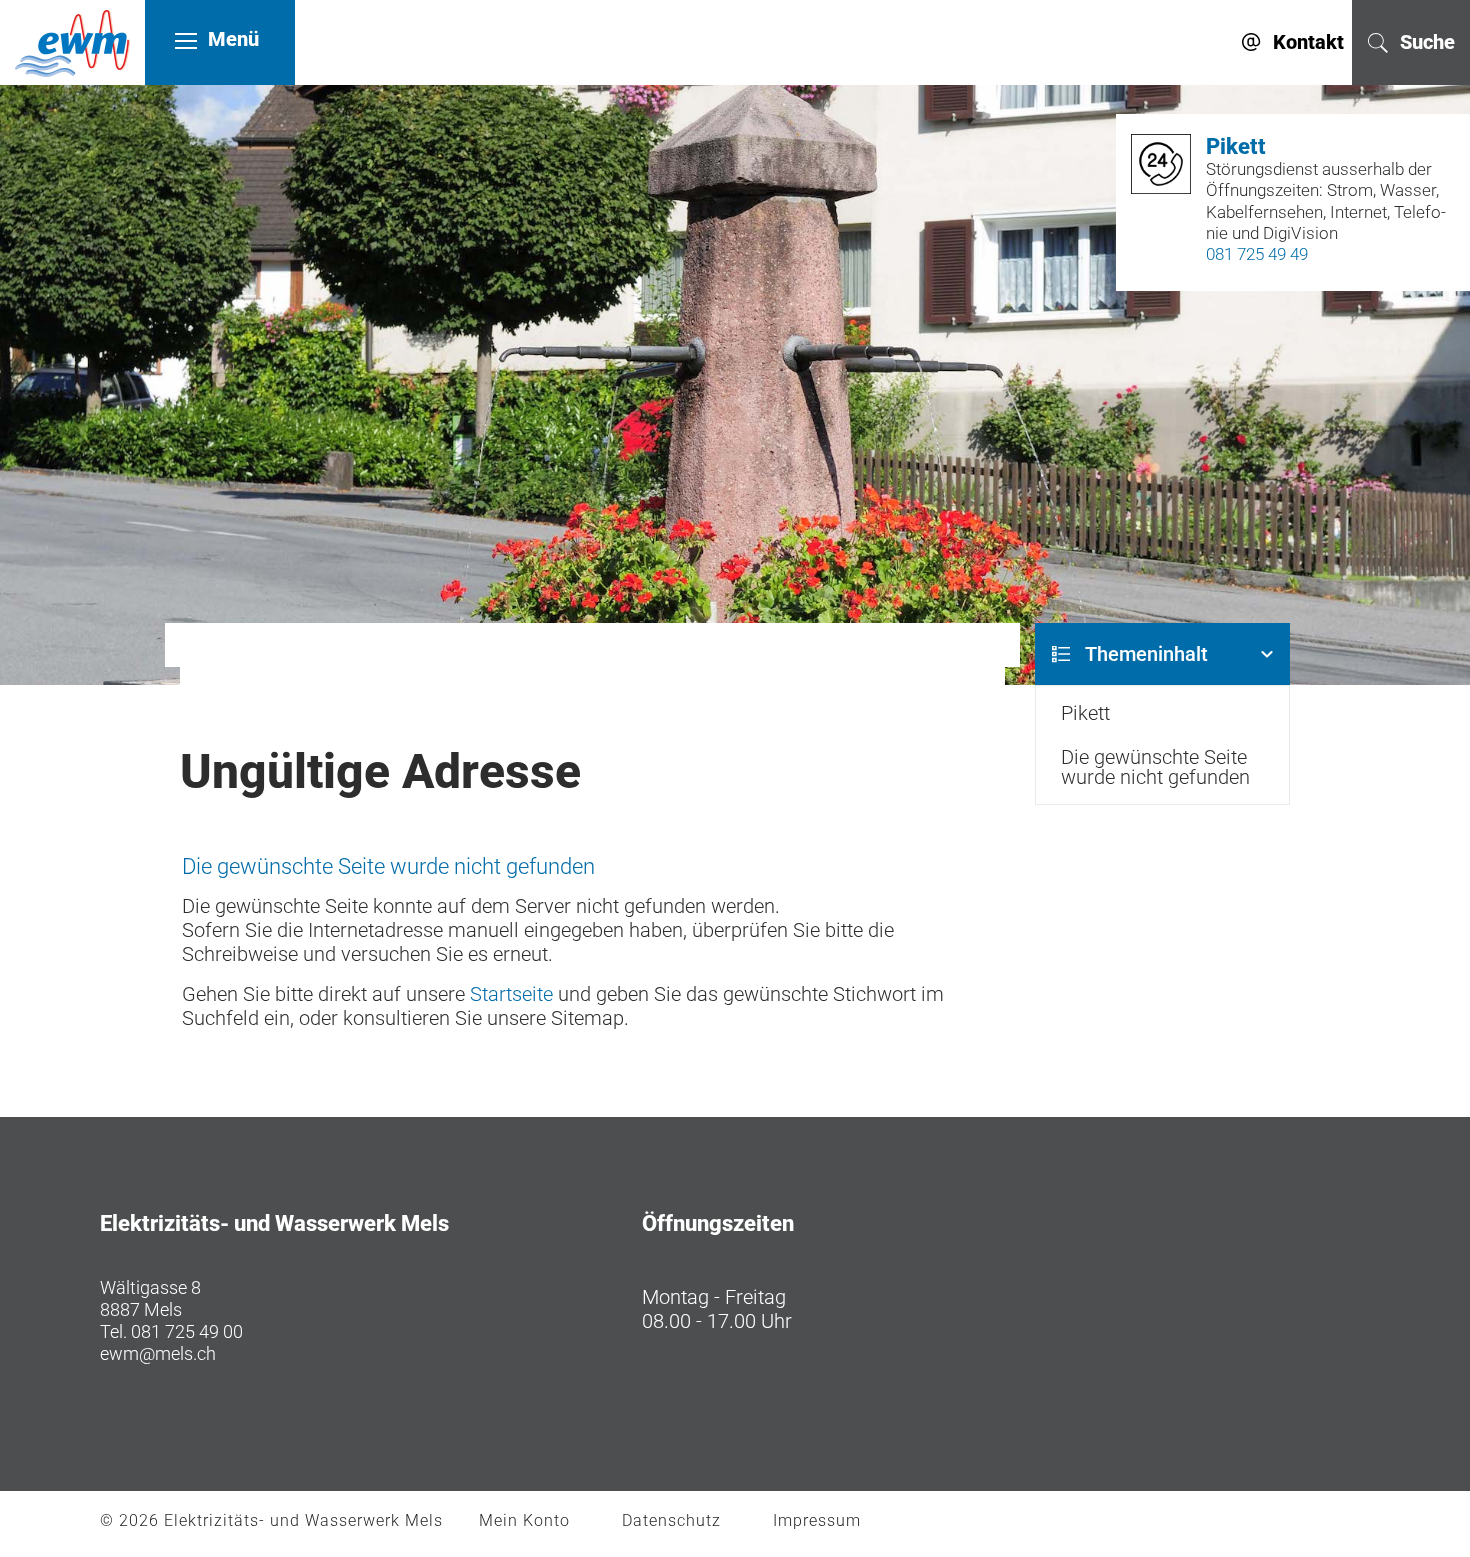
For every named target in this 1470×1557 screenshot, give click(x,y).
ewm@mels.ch (158, 1353)
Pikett (1085, 713)
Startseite (511, 994)
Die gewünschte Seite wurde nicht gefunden (1155, 767)
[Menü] (186, 40)
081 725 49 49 (1257, 254)
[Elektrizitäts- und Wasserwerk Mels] (72, 38)
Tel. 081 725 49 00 (171, 1331)
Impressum (817, 1520)
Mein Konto (524, 1520)
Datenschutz (671, 1520)
